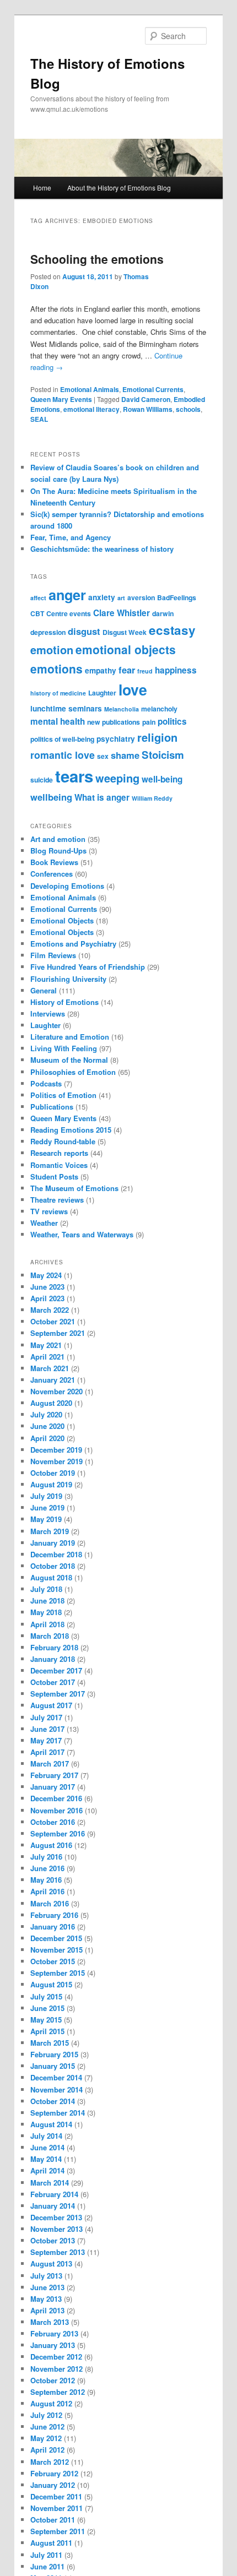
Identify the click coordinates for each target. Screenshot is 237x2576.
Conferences (52, 874)
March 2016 (50, 1903)
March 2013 (50, 2322)
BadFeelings (177, 597)
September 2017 (58, 1694)
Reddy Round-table (63, 1141)
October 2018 (53, 1566)
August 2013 (51, 2263)
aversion (141, 597)
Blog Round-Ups (58, 850)
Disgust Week (125, 632)
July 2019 (46, 1496)
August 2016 (51, 1845)
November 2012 (56, 2369)
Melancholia (122, 709)
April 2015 (47, 2031)
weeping (117, 778)
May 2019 (46, 1519)
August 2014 (51, 2124)
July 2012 (46, 2415)
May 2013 (46, 2299)
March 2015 (50, 2043)
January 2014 (53, 2206)
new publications (114, 722)
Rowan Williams (148, 409)
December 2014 (56, 2077)
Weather (44, 1223)
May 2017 (46, 1740)
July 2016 (46, 1857)
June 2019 (47, 1507)
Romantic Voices (59, 1165)
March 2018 (50, 1636)
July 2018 (46, 1589)
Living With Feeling (64, 1048)
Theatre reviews (57, 1200)
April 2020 (47, 1438)
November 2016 (56, 1810)
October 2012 (53, 2380)
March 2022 (50, 1310)
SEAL (39, 419)
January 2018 (53, 1659)
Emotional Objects (62, 920)
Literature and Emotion (70, 1037)
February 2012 (54, 2473)
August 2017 (51, 1705)
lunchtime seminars (66, 708)
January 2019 (53, 1543)
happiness (176, 670)
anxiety (102, 597)
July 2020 (46, 1414)
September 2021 (58, 1333)
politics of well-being (62, 739)
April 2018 (47, 1624)
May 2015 (46, 2020)
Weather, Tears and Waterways (82, 1234)
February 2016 (54, 1915)
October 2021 (53, 1321)
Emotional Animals (90, 389)
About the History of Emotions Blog (119, 188)
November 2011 (56, 2508)
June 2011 (47, 2566)
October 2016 (53, 1822)
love (133, 689)
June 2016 (47, 1868)
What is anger (102, 797)
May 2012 (46, 2438)
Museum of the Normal (69, 1060)
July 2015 (46, 1996)
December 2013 (56, 2217)
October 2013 (53, 2240)
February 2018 (54, 1647)
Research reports (59, 1153)
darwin (163, 613)
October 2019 (53, 1473)
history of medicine (58, 693)
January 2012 (53, 2485)
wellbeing (51, 797)
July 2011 (46, 2555)
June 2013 (47, 2287)
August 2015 (51, 1984)
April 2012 (47, 2450)
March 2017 (50, 1763)
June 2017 (47, 1729)
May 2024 (46, 1275)
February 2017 (54, 1775)
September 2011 (58, 2531)
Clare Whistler (122, 613)
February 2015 (54, 2054)
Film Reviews (53, 955)
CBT (37, 613)
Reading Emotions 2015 (71, 1130)
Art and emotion (58, 839)
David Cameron (146, 399)
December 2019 (56, 1450)
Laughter (102, 693)
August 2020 (51, 1403)
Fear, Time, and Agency (71, 537)
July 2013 (46, 2276)
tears (74, 776)
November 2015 (56, 1950)
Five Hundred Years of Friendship (88, 967)
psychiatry (116, 739)
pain (149, 722)
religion (157, 737)
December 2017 (56, 1670)
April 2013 (47, 2310)
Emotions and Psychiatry (73, 944)
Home (42, 188)
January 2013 (53, 2345)
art (121, 598)
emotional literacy (91, 409)
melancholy (159, 709)
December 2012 (56, 2357)
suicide (42, 780)
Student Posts (54, 1176)
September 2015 (58, 1973)
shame (125, 755)
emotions (56, 669)
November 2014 (56, 2089)
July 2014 (46, 2136)
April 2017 (47, 1752)
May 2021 (46, 1345)
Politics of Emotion (63, 1095)
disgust (84, 631)
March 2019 (50, 1531)
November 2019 (56, 1461)
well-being (162, 779)
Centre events (69, 613)
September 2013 (58, 2252)
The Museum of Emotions (74, 1188)
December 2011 (56, 2496)
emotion (52, 650)
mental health (58, 721)
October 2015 (53, 1961)
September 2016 (58, 1833)
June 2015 (47, 2008)
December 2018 (56, 1554)
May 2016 (46, 1880)
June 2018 (47, 1601)
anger (67, 595)
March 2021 (50, 1368)
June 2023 (47, 1287)
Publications (52, 1107)
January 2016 (53, 1926)
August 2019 (51, 1484)
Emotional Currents (153, 389)
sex (103, 756)
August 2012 (51, 2403)
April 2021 (47, 1357)
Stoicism (163, 755)
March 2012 (50, 2462)
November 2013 (56, 2229)
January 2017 (53, 1787)
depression (48, 632)
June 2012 (47, 2426)
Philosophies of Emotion (73, 1072)
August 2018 (51, 1577)
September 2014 (58, 2113)
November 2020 (56, 1391)
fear (127, 670)
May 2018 (46, 1612)
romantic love (63, 755)
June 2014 (47, 2147)
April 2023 (47, 1298)
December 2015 (56, 1938)
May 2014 (46, 2159)
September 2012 (58, 2392)
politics (172, 721)
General (44, 990)
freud (145, 671)
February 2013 (54, 2333)
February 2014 (54, 2194)
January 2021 (53, 1380)
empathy (101, 670)
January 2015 (53, 2066)
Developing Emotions (67, 886)
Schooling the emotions (97, 259)
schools (188, 409)
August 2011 (51, 2543)
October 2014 (53, 2101)
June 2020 (47, 1426)
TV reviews (49, 1211)
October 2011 (53, 2520)
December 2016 (56, 1798)
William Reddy (152, 798)
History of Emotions (64, 1002)
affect (38, 598)
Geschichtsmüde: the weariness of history (102, 549)
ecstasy (172, 630)
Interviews (48, 1013)
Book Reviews (54, 862)
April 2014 (47, 2170)
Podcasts (46, 1083)
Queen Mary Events (61, 399)
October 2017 (53, 1682)
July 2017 (46, 1717)
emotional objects (126, 649)
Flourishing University (68, 979)
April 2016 (47, 1891)
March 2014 (50, 2183)
